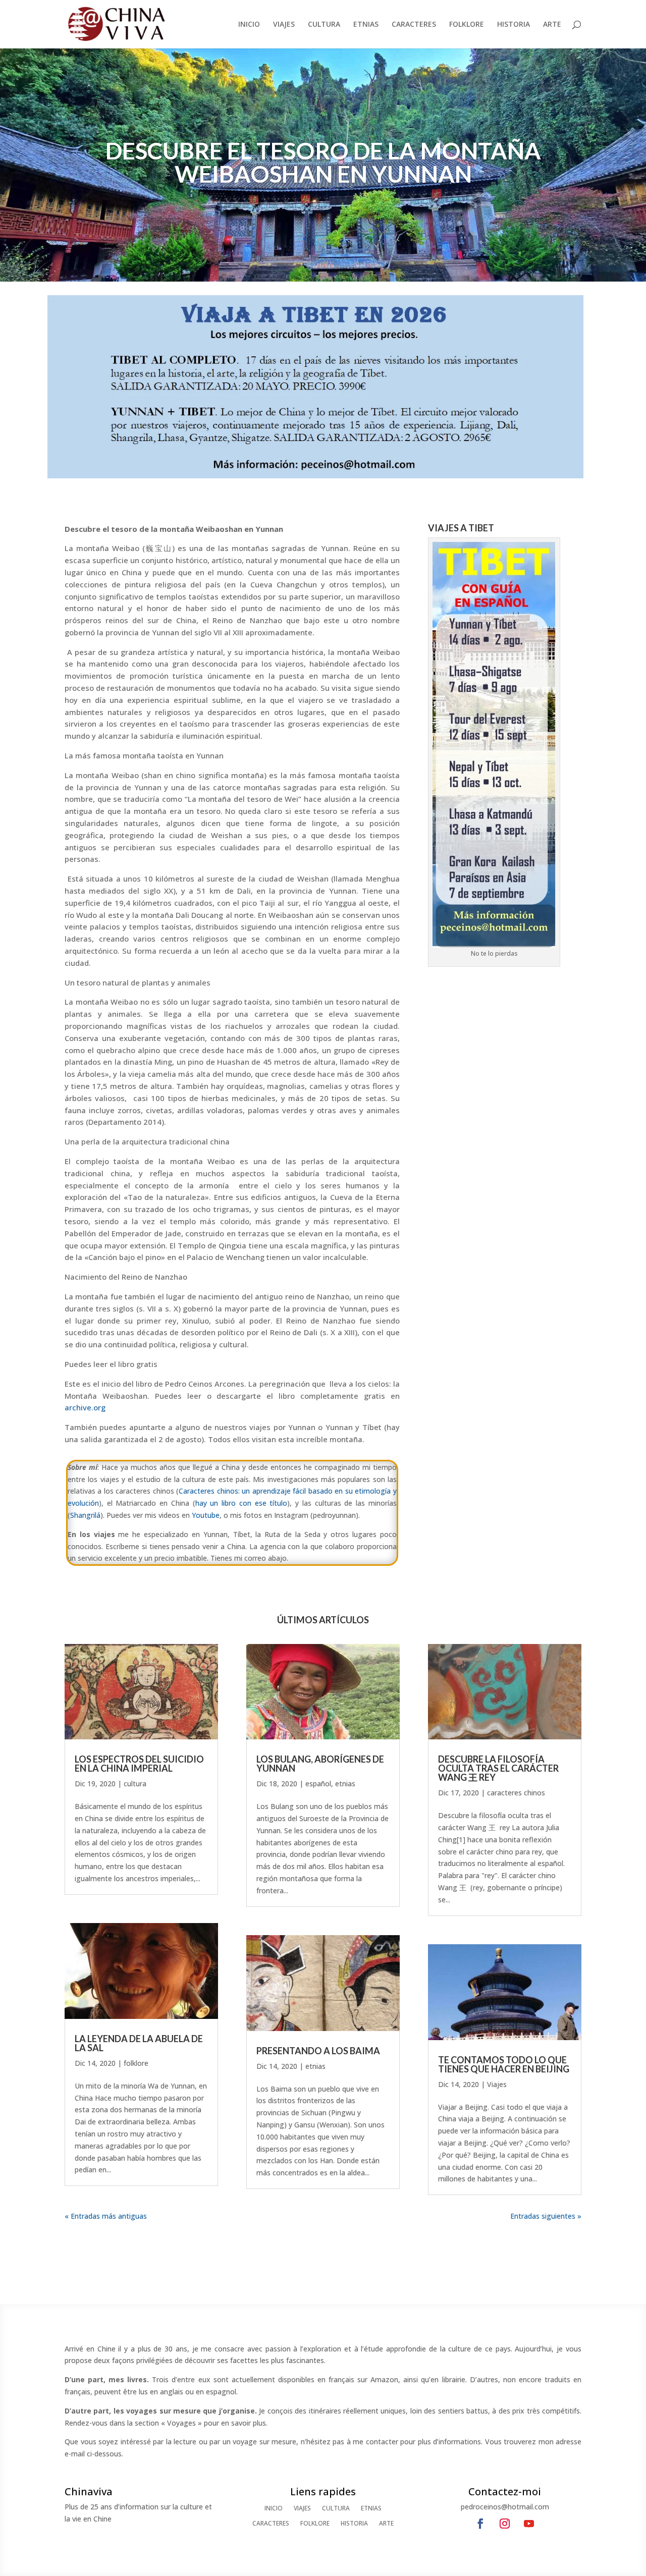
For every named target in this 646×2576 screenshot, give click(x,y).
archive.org (85, 1407)
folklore (136, 2063)
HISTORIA (514, 25)
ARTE (552, 25)
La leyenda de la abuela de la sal (139, 2043)
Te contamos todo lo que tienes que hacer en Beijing (504, 2064)
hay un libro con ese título (241, 1503)
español (318, 1784)
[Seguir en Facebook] (480, 2524)
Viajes (497, 2084)
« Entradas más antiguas (106, 2216)
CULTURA (324, 25)
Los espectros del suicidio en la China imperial (139, 1764)
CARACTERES (414, 25)
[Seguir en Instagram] (505, 2524)
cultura (135, 1784)
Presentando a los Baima (318, 2051)
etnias (345, 1784)
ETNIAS (366, 25)
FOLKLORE (467, 25)
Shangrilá (85, 1515)
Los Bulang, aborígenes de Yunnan (320, 1764)
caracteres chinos (516, 1793)
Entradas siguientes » (546, 2216)
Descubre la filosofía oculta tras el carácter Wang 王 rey (498, 1768)
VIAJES (284, 25)
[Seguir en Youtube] (529, 2524)
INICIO (249, 25)
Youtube (206, 1515)
